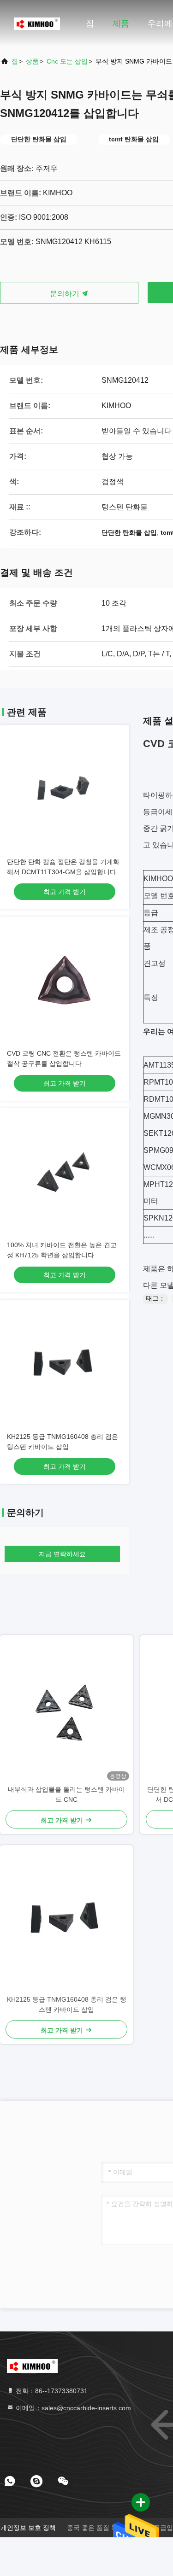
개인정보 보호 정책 (28, 2528)
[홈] (37, 23)
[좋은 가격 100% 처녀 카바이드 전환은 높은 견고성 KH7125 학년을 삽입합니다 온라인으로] (65, 1173)
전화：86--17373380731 (51, 2391)
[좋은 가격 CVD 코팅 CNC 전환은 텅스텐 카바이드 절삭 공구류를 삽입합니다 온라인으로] (65, 981)
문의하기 (66, 294)
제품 (121, 23)
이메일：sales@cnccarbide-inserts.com (72, 2408)
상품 (32, 61)
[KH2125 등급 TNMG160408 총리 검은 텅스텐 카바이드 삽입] (66, 1920)
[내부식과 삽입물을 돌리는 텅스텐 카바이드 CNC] (66, 1710)
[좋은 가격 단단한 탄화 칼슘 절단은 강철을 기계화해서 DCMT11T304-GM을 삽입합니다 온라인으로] (65, 789)
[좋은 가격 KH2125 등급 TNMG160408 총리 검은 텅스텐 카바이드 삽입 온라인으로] (65, 1364)
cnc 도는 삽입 (67, 61)
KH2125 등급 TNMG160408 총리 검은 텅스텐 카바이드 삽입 (67, 2004)
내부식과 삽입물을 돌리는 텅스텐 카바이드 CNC (66, 1794)
